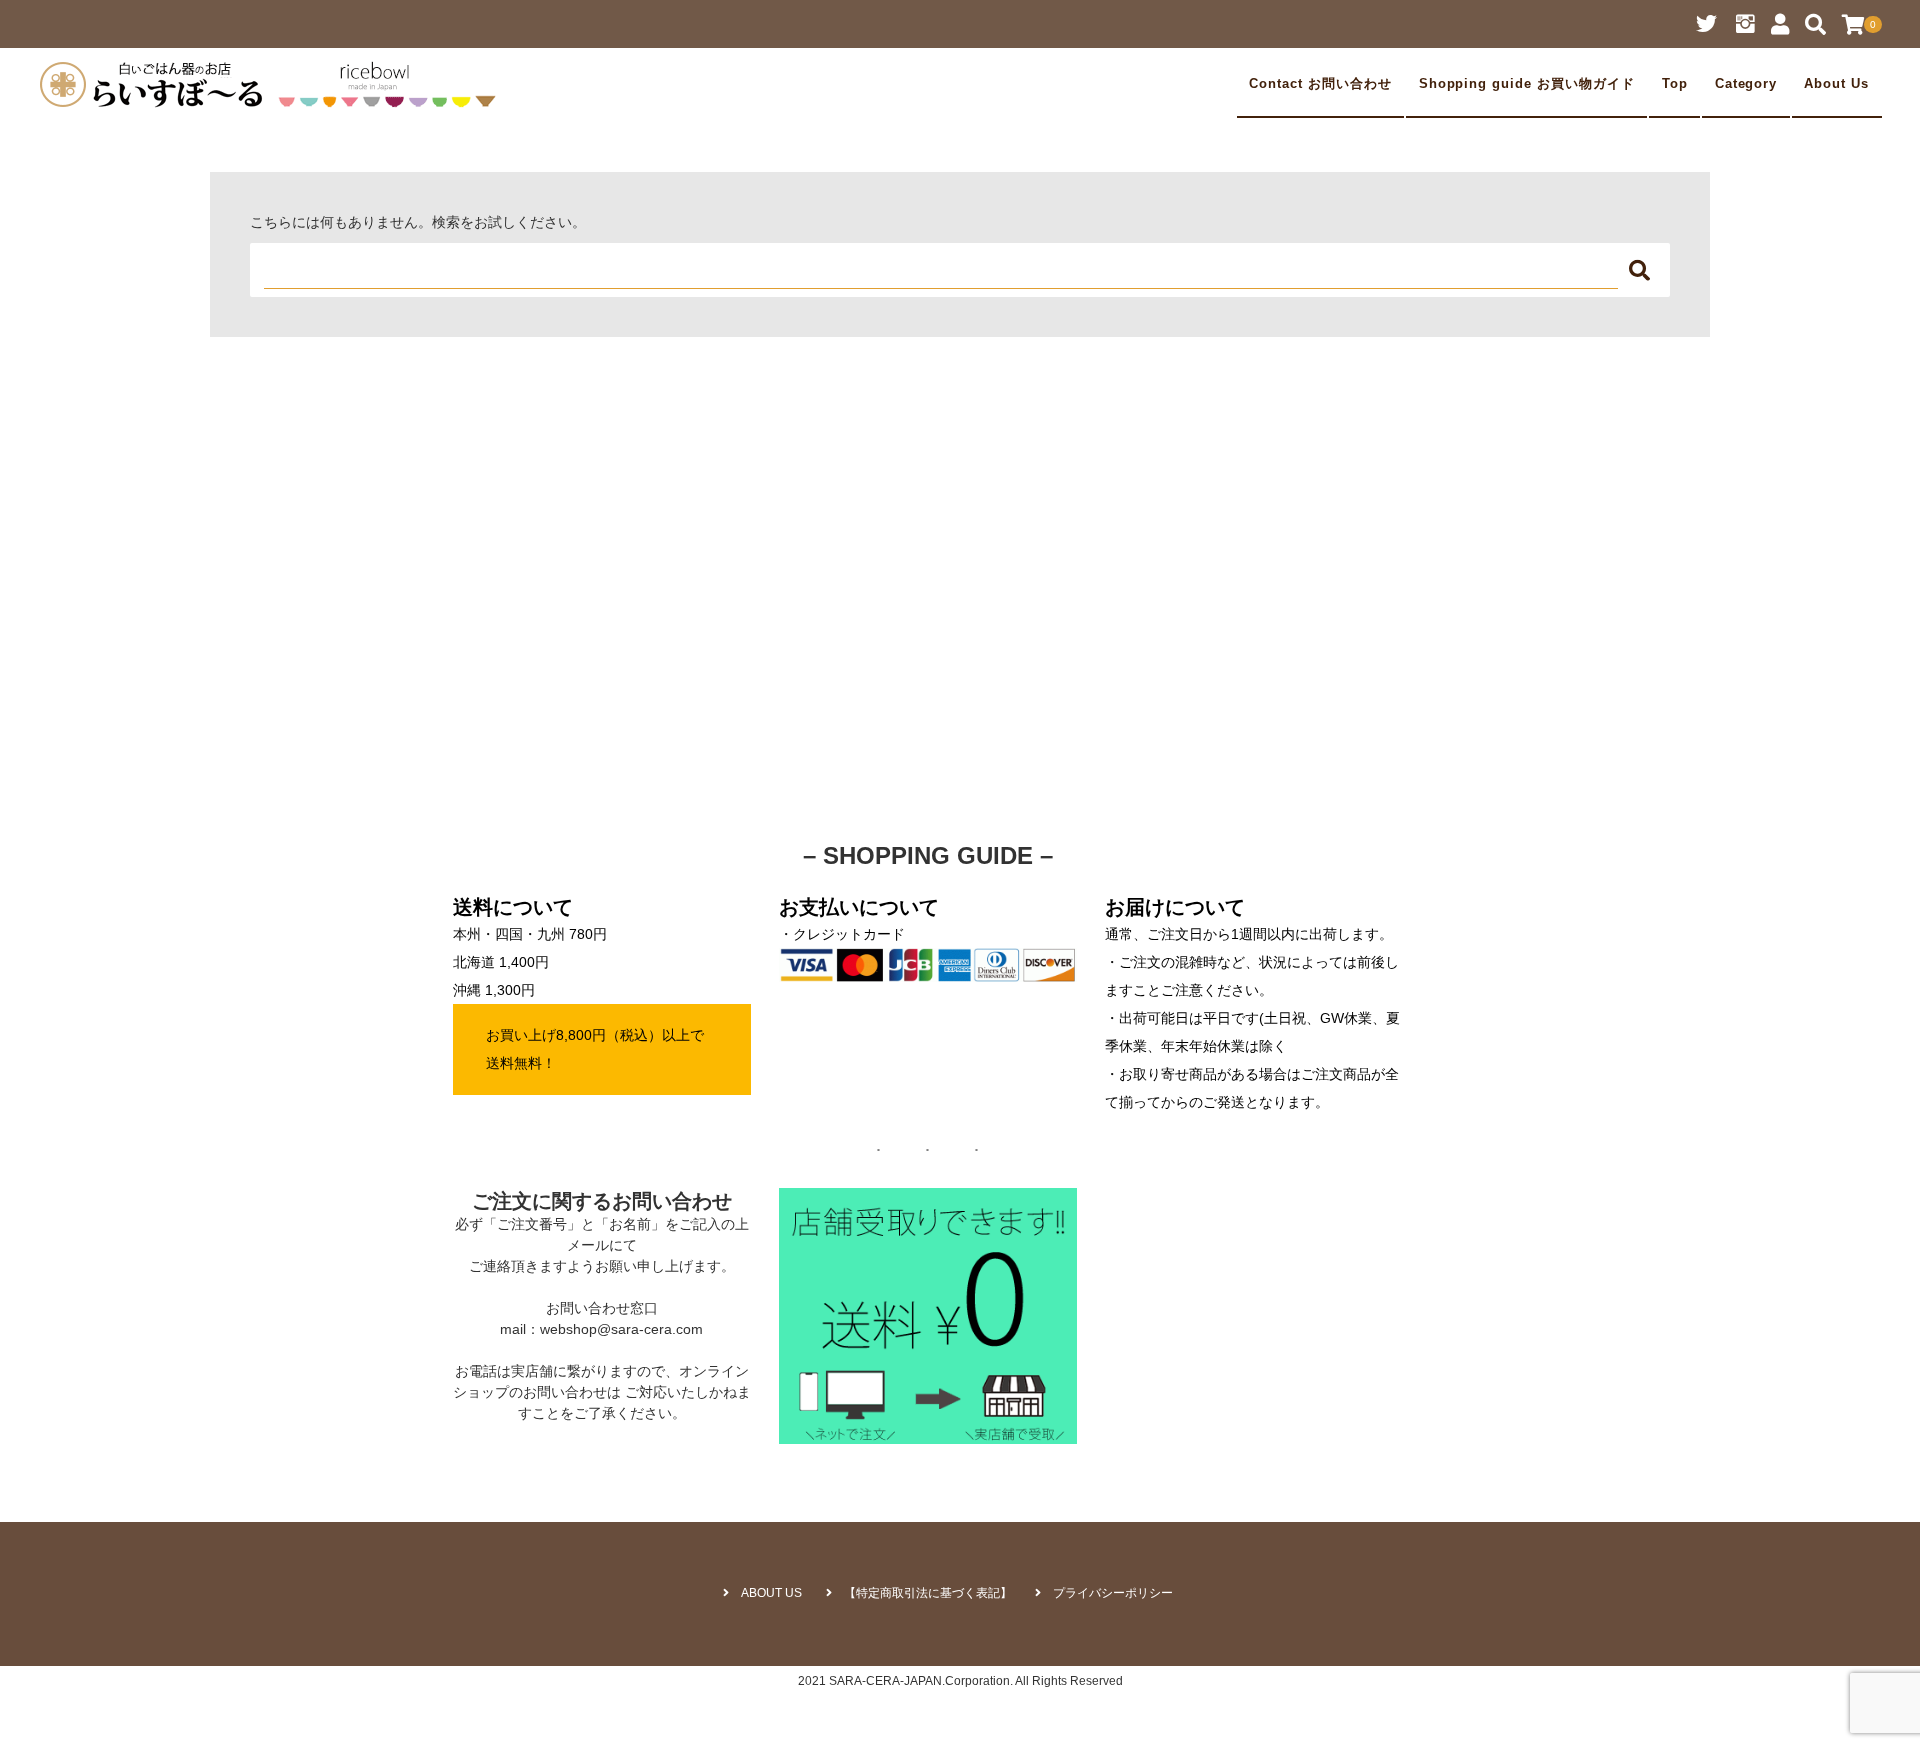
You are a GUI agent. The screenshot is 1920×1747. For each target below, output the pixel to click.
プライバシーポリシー (1113, 1593)
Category (1746, 84)
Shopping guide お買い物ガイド (1527, 84)
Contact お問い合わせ (1320, 84)
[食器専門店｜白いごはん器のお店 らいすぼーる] (273, 84)
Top (1675, 84)
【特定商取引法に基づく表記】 (928, 1593)
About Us (1836, 84)
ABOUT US (771, 1593)
